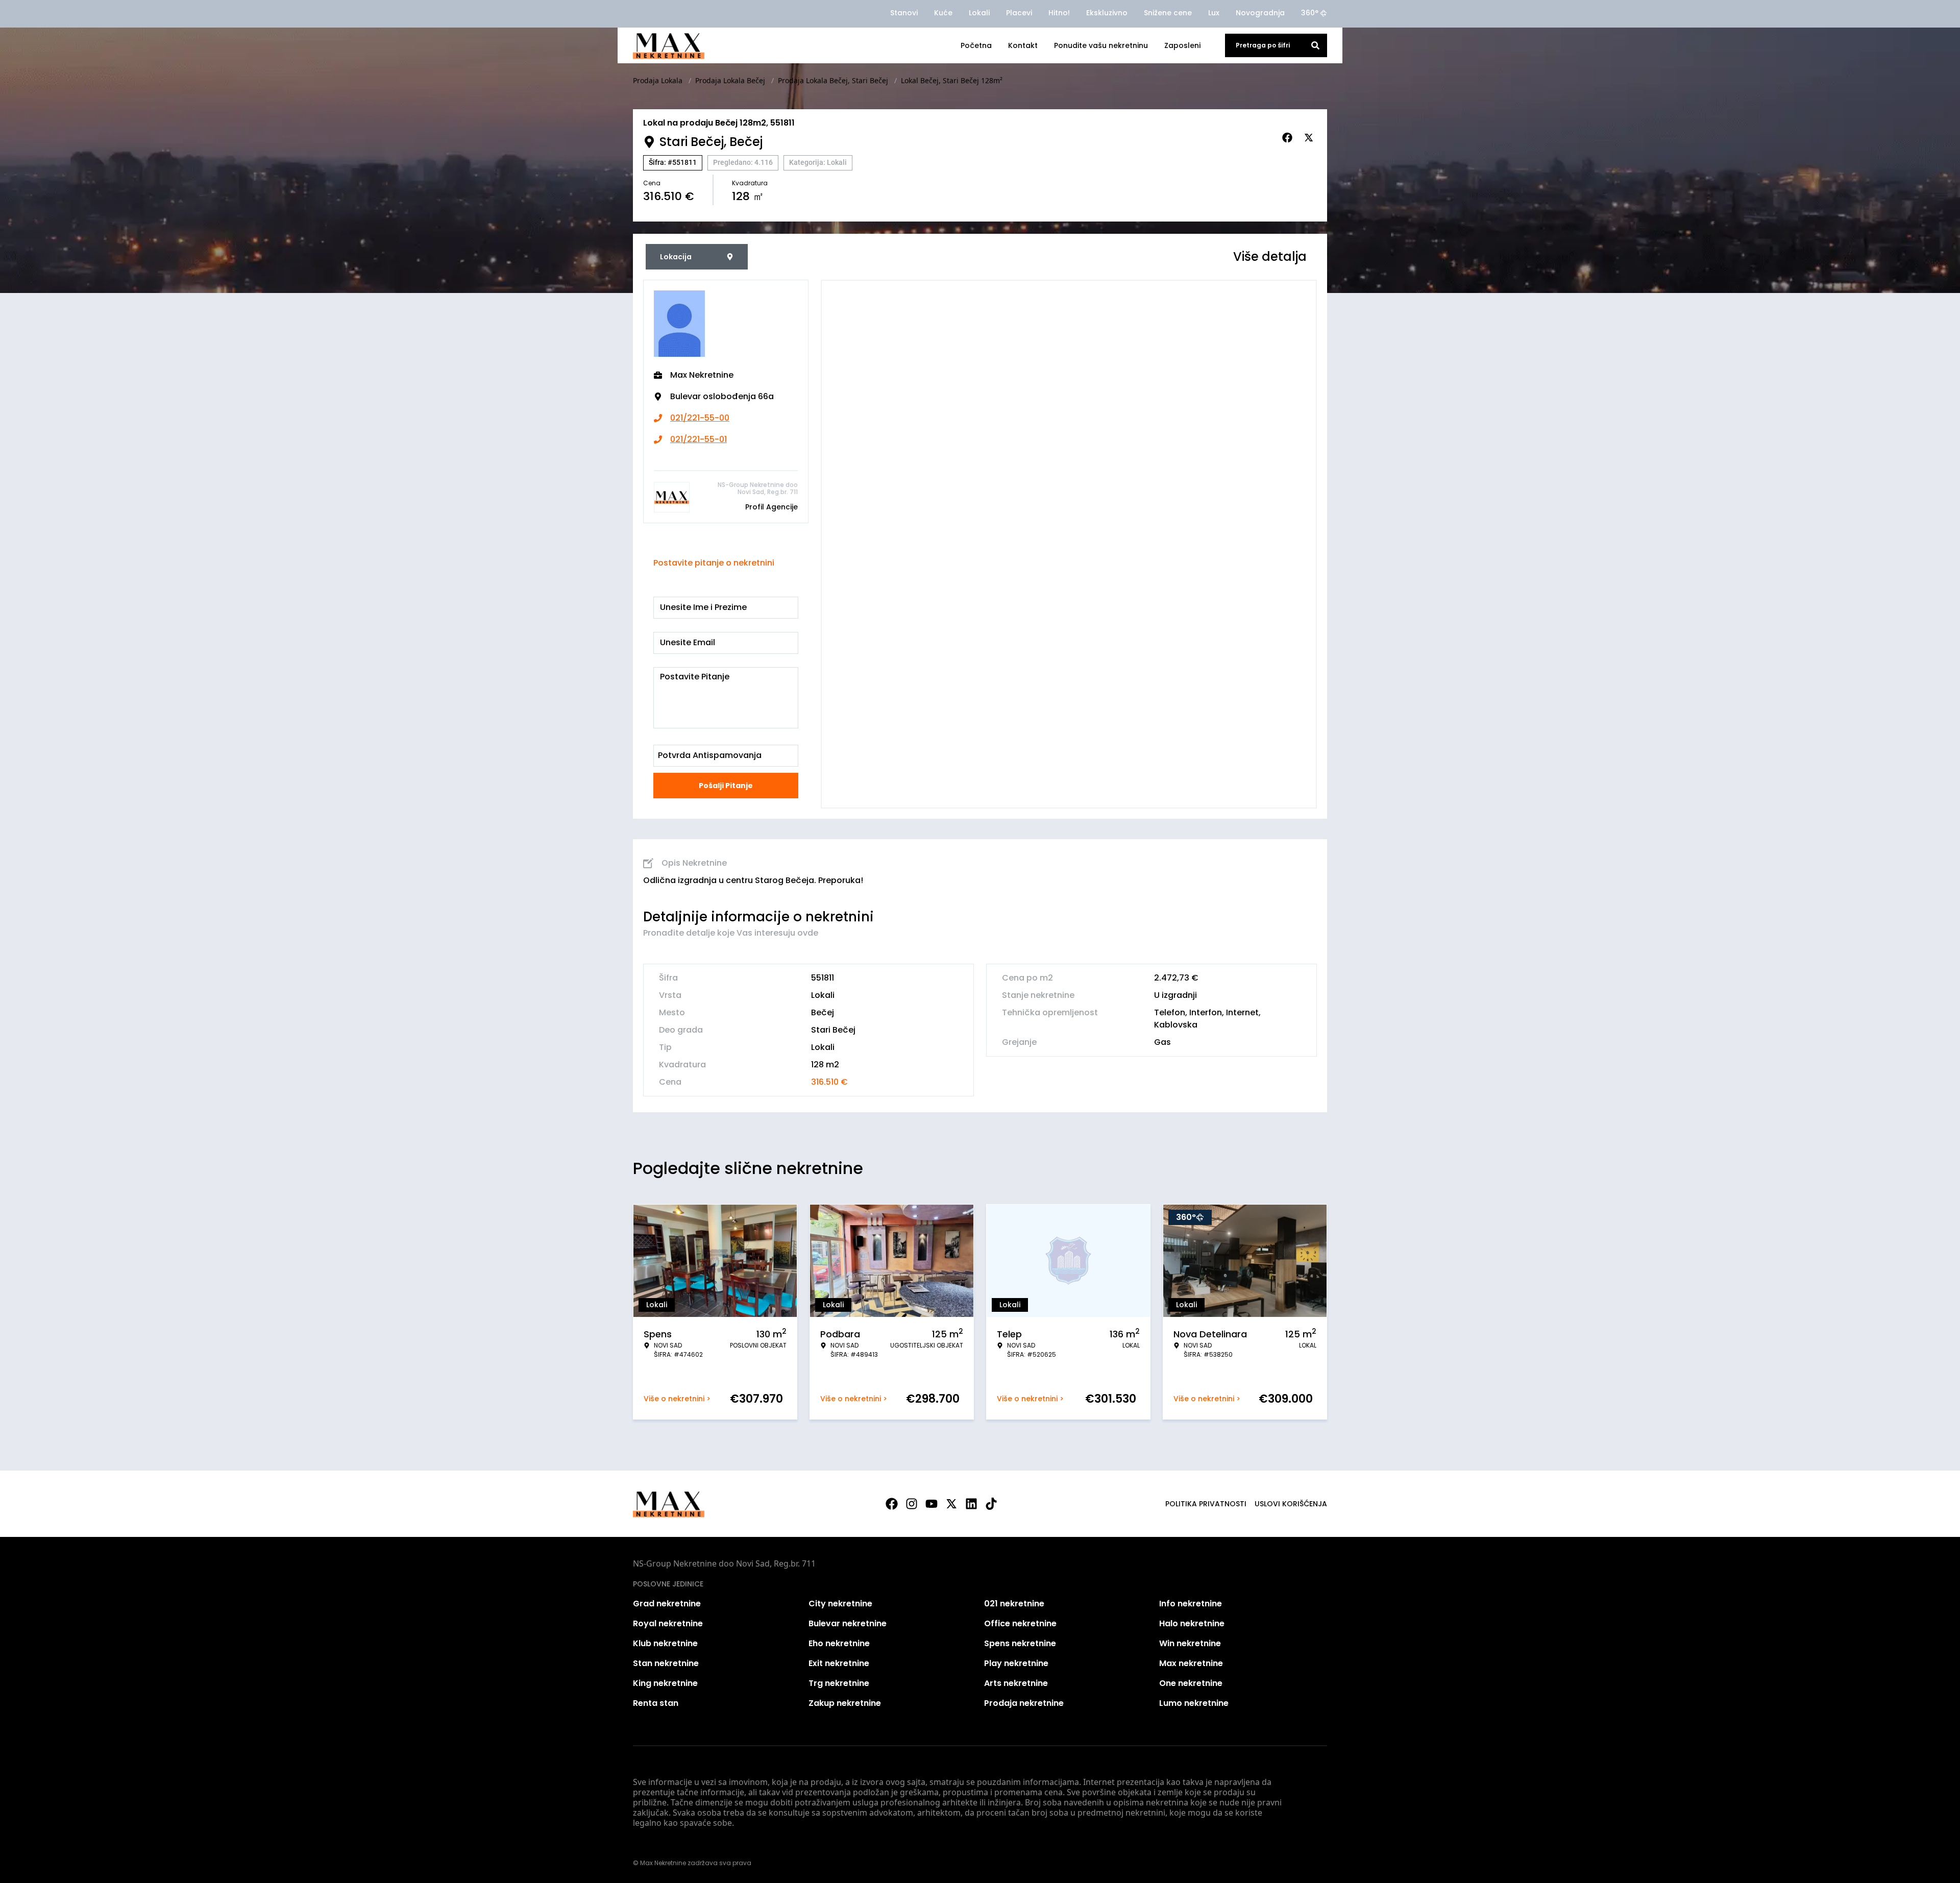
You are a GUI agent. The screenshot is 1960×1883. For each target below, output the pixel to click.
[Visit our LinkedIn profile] (971, 1504)
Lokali (979, 13)
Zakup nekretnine (845, 1703)
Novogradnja (1260, 13)
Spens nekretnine (1020, 1643)
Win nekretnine (1190, 1643)
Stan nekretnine (666, 1663)
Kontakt (1023, 45)
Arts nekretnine (1016, 1683)
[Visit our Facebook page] (892, 1504)
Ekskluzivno (1107, 13)
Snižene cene (1168, 13)
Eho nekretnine (839, 1643)
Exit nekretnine (839, 1663)
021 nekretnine (1014, 1604)
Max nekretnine (1191, 1663)
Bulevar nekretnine (848, 1623)
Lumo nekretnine (1194, 1703)
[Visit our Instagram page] (912, 1504)
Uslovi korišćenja (1291, 1504)
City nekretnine (840, 1604)
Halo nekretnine (1192, 1623)
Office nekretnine (1020, 1623)
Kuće (943, 13)
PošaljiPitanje (726, 786)
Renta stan (656, 1703)
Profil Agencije (771, 507)
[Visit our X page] (951, 1504)
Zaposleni (1182, 45)
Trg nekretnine (839, 1683)
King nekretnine (665, 1683)
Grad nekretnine (667, 1604)
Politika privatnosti (1206, 1504)
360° (1310, 13)
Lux (1214, 13)
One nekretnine (1191, 1683)
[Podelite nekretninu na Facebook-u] (1289, 138)
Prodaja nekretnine (1024, 1703)
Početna (976, 45)
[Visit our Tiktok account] (991, 1504)
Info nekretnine (1191, 1604)
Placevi (1019, 13)
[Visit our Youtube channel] (932, 1504)
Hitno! (1059, 13)
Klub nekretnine (665, 1643)
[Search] (1315, 45)
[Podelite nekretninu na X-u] (1310, 138)
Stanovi (904, 13)
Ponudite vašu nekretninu (1101, 45)
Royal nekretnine (668, 1623)
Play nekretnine (1016, 1663)
